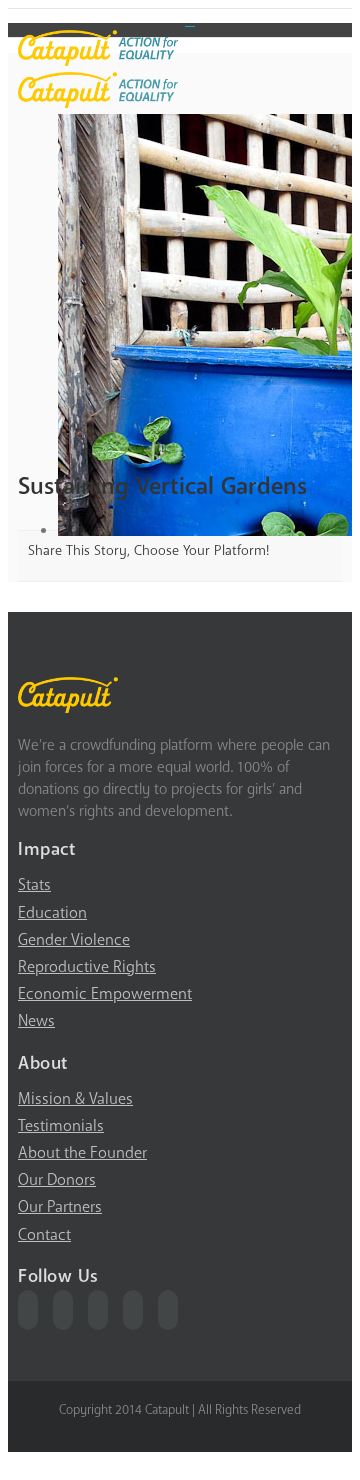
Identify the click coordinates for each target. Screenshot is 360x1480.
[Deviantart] (190, 19)
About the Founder (82, 1153)
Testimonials (61, 1126)
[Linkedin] (168, 1310)
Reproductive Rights (87, 967)
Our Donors (57, 1180)
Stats (34, 885)
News (36, 1021)
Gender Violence (74, 940)
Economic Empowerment (105, 994)
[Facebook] (28, 1310)
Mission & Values (75, 1099)
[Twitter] (63, 1310)
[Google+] (133, 1310)
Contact (44, 1235)
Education (52, 913)
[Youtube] (98, 1310)
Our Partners (60, 1207)
